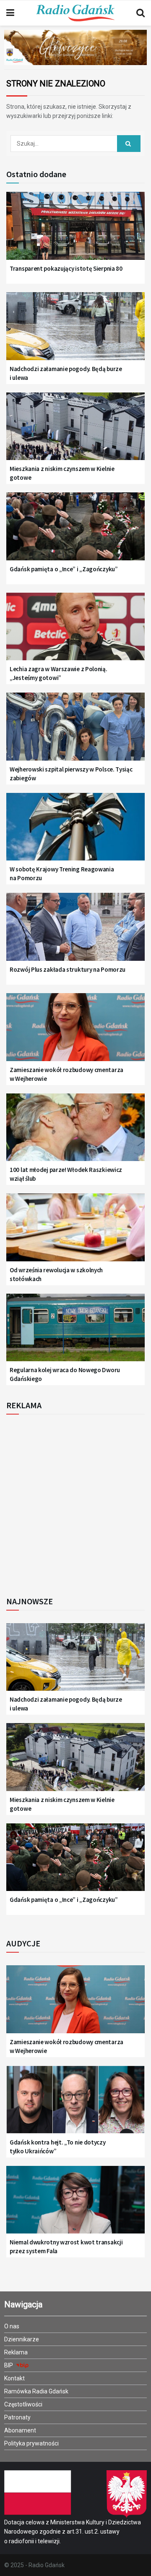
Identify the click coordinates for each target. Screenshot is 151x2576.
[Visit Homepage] (75, 13)
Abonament (20, 2430)
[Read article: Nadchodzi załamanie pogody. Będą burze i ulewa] (75, 331)
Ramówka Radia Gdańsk (36, 2391)
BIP (9, 2365)
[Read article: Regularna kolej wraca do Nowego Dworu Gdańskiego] (75, 1332)
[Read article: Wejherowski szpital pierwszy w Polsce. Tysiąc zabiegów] (75, 731)
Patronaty (17, 2417)
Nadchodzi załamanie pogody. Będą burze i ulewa (66, 373)
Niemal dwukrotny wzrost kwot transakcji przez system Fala (66, 2246)
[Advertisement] (75, 1503)
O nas (12, 2326)
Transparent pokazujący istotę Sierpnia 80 (66, 268)
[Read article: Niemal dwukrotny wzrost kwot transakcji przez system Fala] (75, 2205)
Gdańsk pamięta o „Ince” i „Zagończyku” (64, 569)
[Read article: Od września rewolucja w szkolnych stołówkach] (75, 1232)
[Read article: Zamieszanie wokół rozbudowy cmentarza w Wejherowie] (75, 1032)
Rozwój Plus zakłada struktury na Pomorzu (68, 969)
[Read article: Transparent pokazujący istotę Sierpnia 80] (75, 231)
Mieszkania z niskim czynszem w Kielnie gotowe (62, 473)
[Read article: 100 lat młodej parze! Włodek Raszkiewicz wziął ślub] (75, 1132)
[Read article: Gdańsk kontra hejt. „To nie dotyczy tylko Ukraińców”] (75, 2104)
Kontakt (14, 2378)
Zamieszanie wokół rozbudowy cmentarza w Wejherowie (66, 1074)
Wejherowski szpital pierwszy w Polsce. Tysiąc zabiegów (71, 774)
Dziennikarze (22, 2339)
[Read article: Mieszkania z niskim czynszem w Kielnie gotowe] (75, 431)
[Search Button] (141, 13)
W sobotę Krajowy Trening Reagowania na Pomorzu (62, 873)
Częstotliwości (23, 2404)
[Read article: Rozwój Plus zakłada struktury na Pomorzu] (75, 932)
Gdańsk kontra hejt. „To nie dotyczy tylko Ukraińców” (58, 2147)
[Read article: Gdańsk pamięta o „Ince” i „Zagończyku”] (75, 531)
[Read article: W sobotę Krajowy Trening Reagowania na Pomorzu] (75, 832)
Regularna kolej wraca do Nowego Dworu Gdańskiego (65, 1374)
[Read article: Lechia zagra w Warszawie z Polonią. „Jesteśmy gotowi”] (75, 632)
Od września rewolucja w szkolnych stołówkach (56, 1274)
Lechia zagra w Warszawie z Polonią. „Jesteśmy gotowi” (59, 673)
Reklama (16, 2352)
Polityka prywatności (31, 2443)
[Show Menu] (10, 13)
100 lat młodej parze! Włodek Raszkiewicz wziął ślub (66, 1174)
